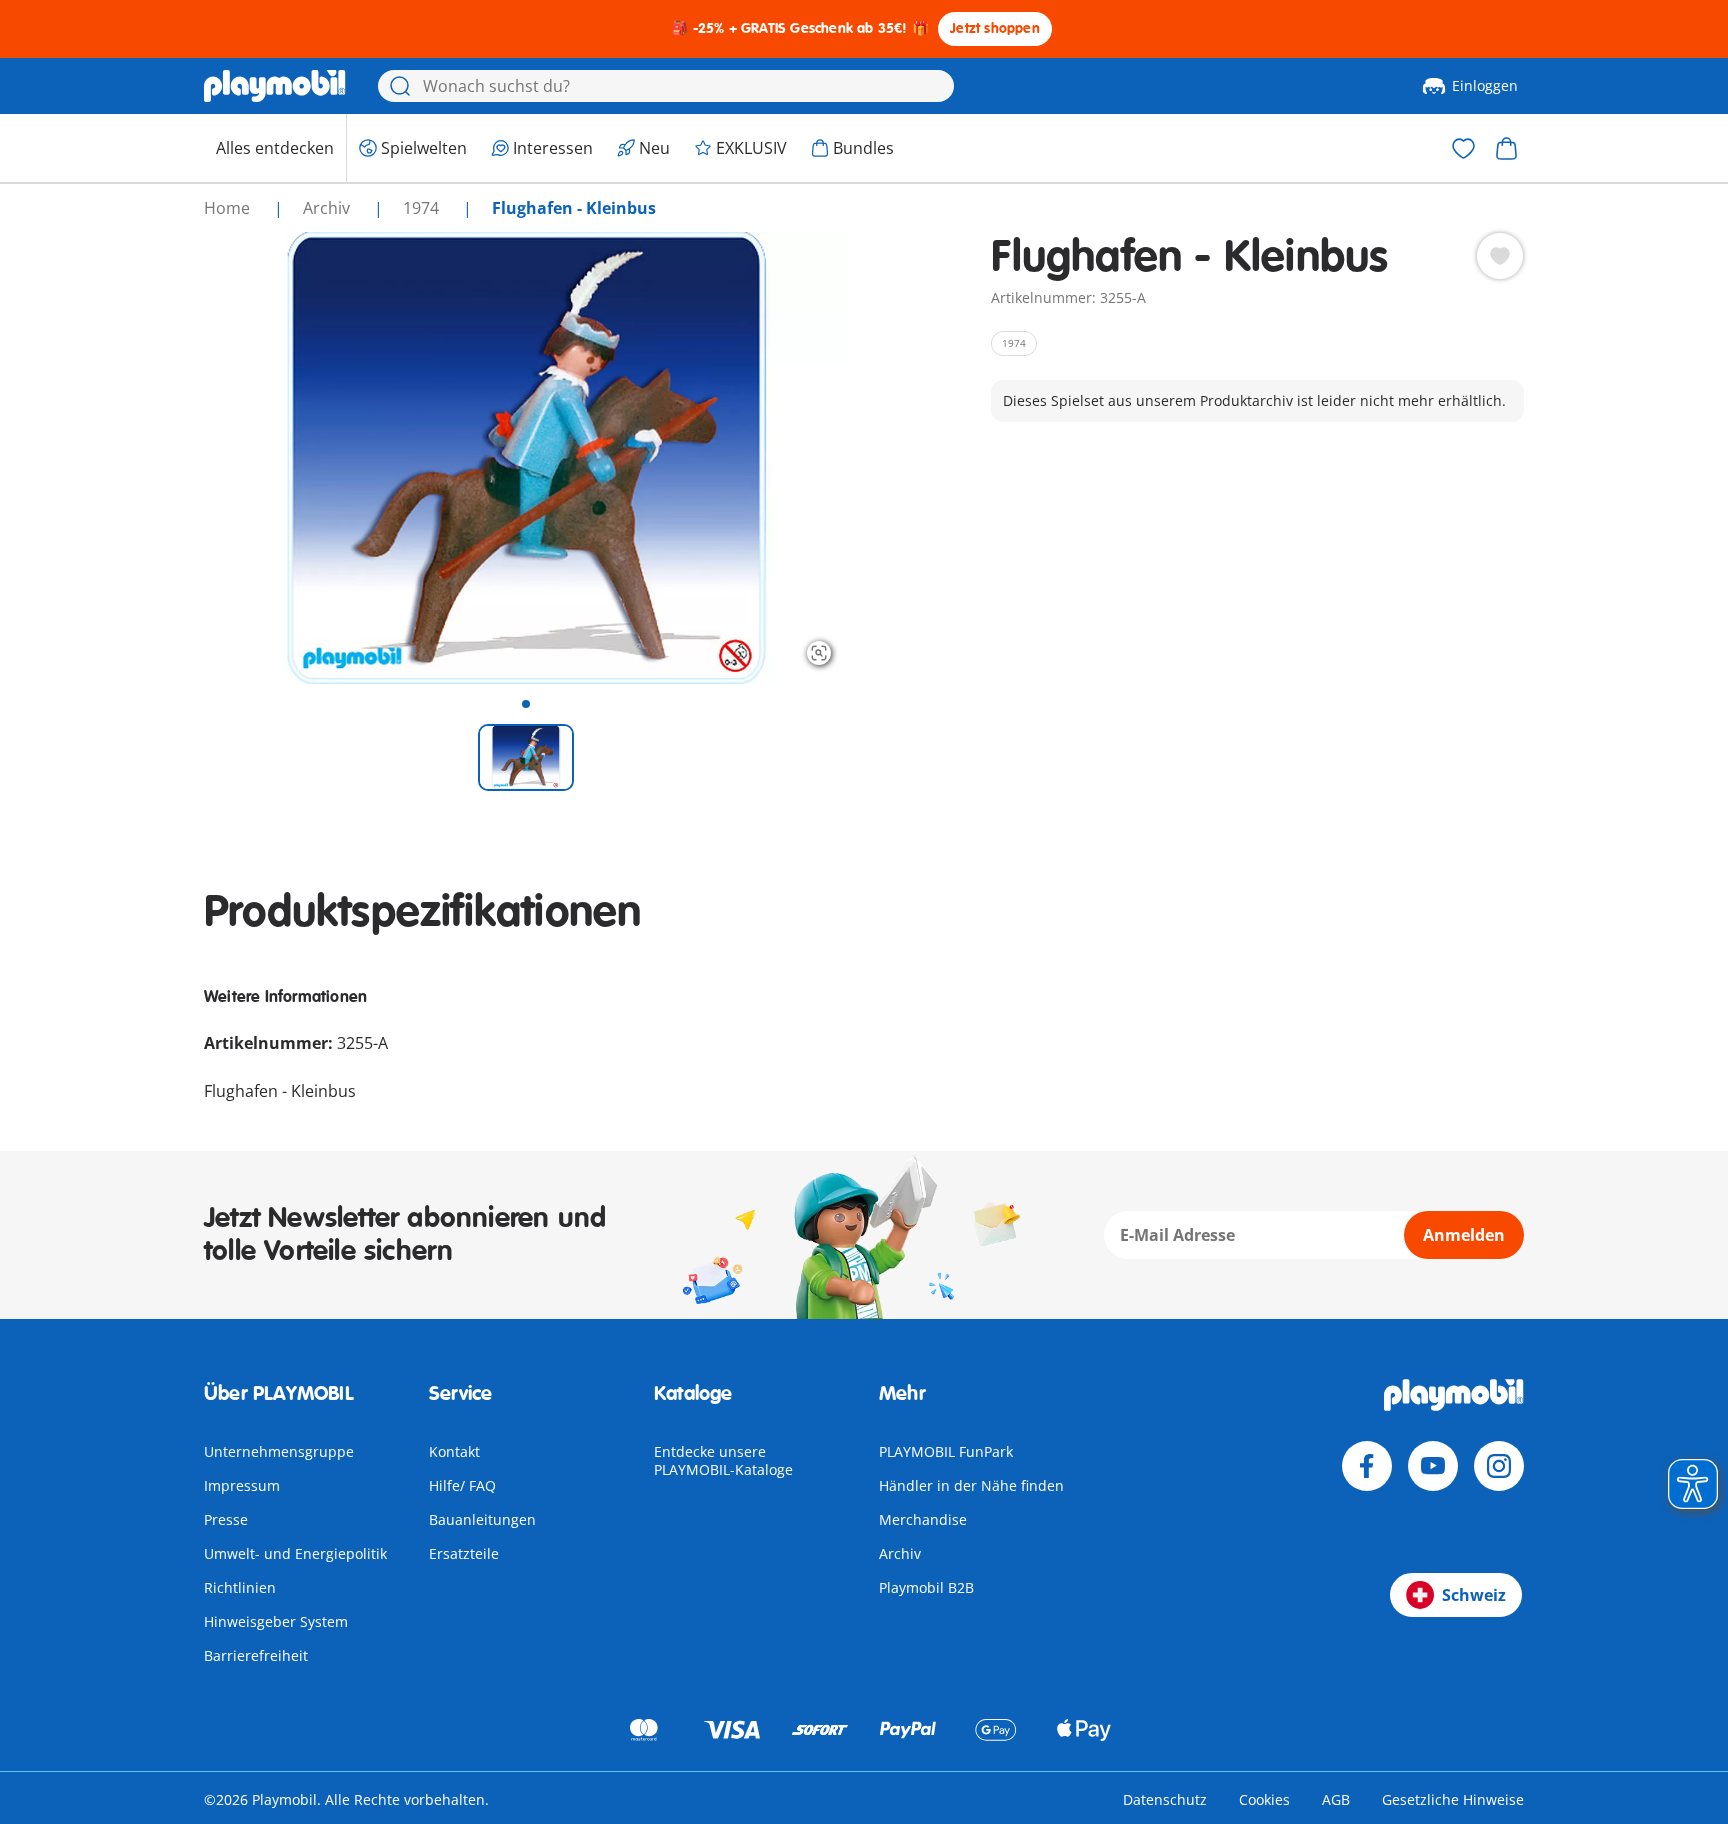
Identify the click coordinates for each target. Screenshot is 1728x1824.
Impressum (242, 1485)
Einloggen (1485, 85)
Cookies (1264, 1799)
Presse (226, 1519)
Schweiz (1474, 1595)
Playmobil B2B (926, 1587)
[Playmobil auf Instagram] (1499, 1466)
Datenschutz (1165, 1799)
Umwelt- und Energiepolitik (295, 1553)
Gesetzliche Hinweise (1453, 1799)
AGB (1336, 1799)
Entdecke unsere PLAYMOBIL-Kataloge (723, 1460)
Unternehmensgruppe (279, 1451)
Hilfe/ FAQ (462, 1485)
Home (229, 208)
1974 (423, 208)
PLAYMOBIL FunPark (946, 1451)
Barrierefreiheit (256, 1655)
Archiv (900, 1553)
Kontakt (454, 1451)
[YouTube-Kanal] (1433, 1466)
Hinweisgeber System (276, 1621)
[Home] (275, 86)
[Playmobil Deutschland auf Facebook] (1367, 1466)
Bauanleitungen (482, 1519)
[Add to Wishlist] (1500, 256)
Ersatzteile (464, 1553)
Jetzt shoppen (995, 28)
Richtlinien (240, 1587)
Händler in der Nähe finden (971, 1485)
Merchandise (923, 1519)
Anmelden (1464, 1235)
